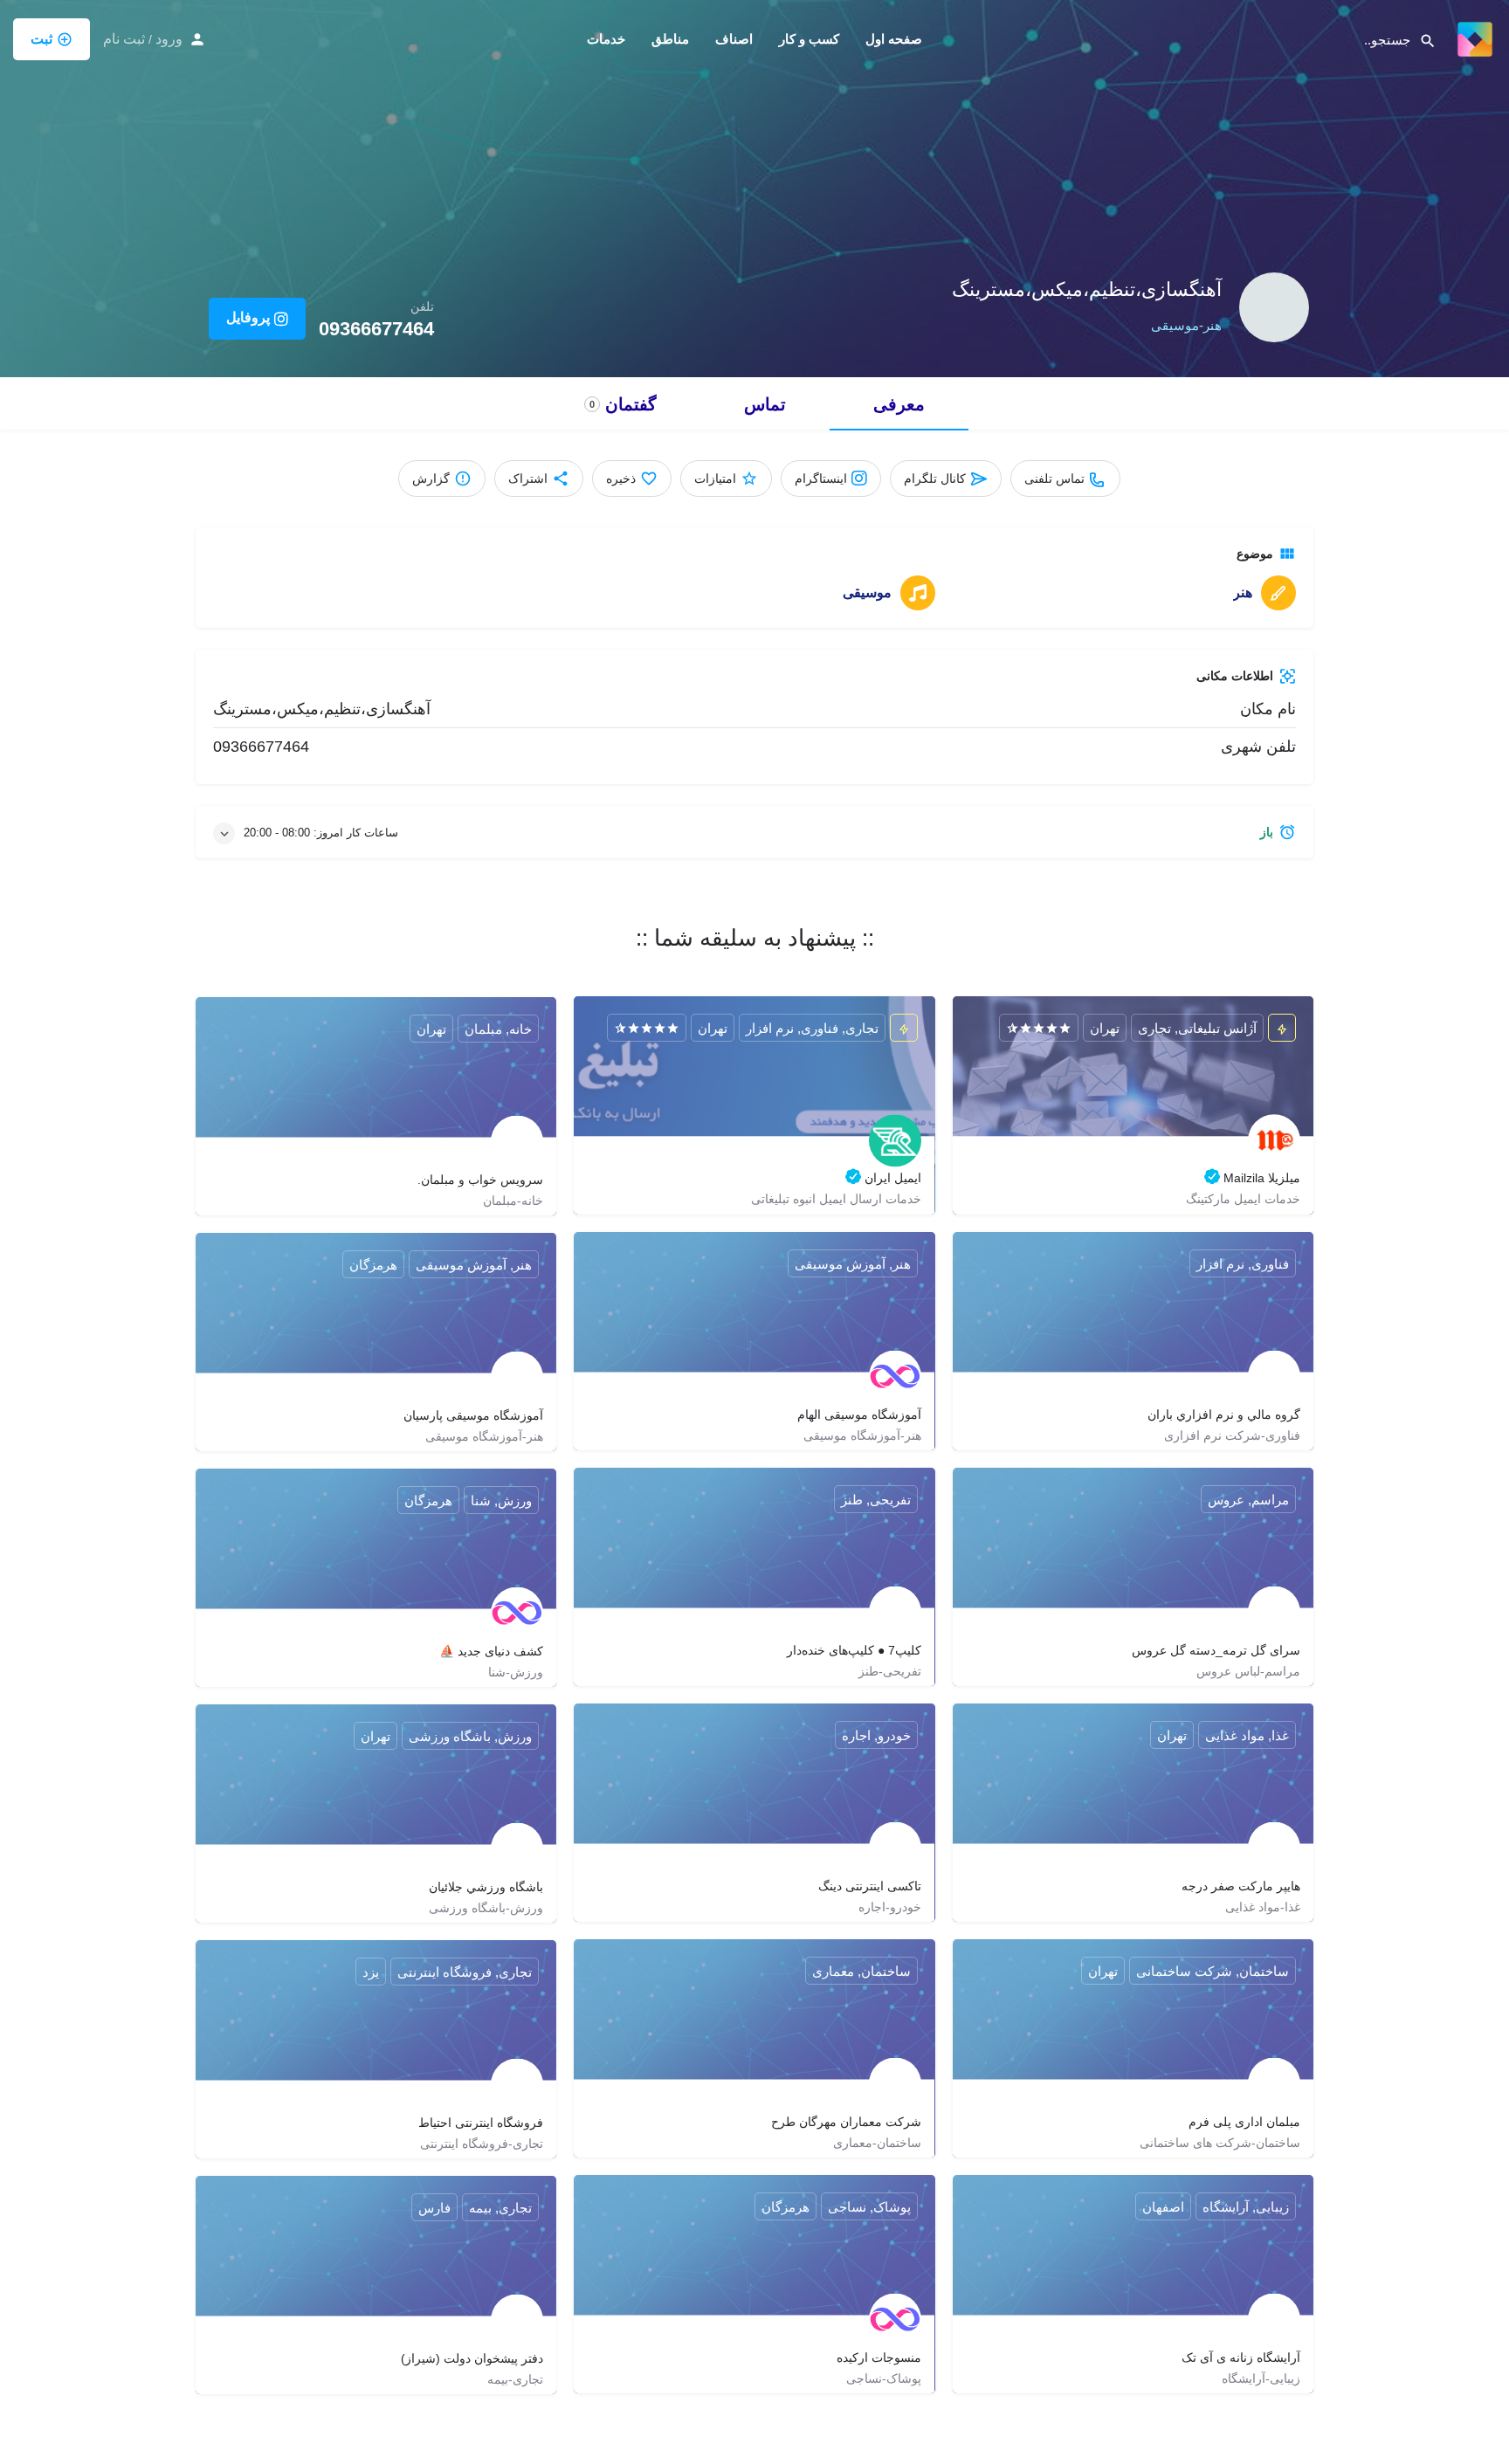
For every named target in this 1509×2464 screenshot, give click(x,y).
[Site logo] (1473, 38)
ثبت (41, 39)
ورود (169, 39)
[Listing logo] (1274, 307)
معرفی (899, 404)
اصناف (734, 39)
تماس (765, 404)
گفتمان (623, 404)
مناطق (670, 39)
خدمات (606, 39)
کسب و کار (809, 39)
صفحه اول (894, 39)
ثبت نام (124, 39)
